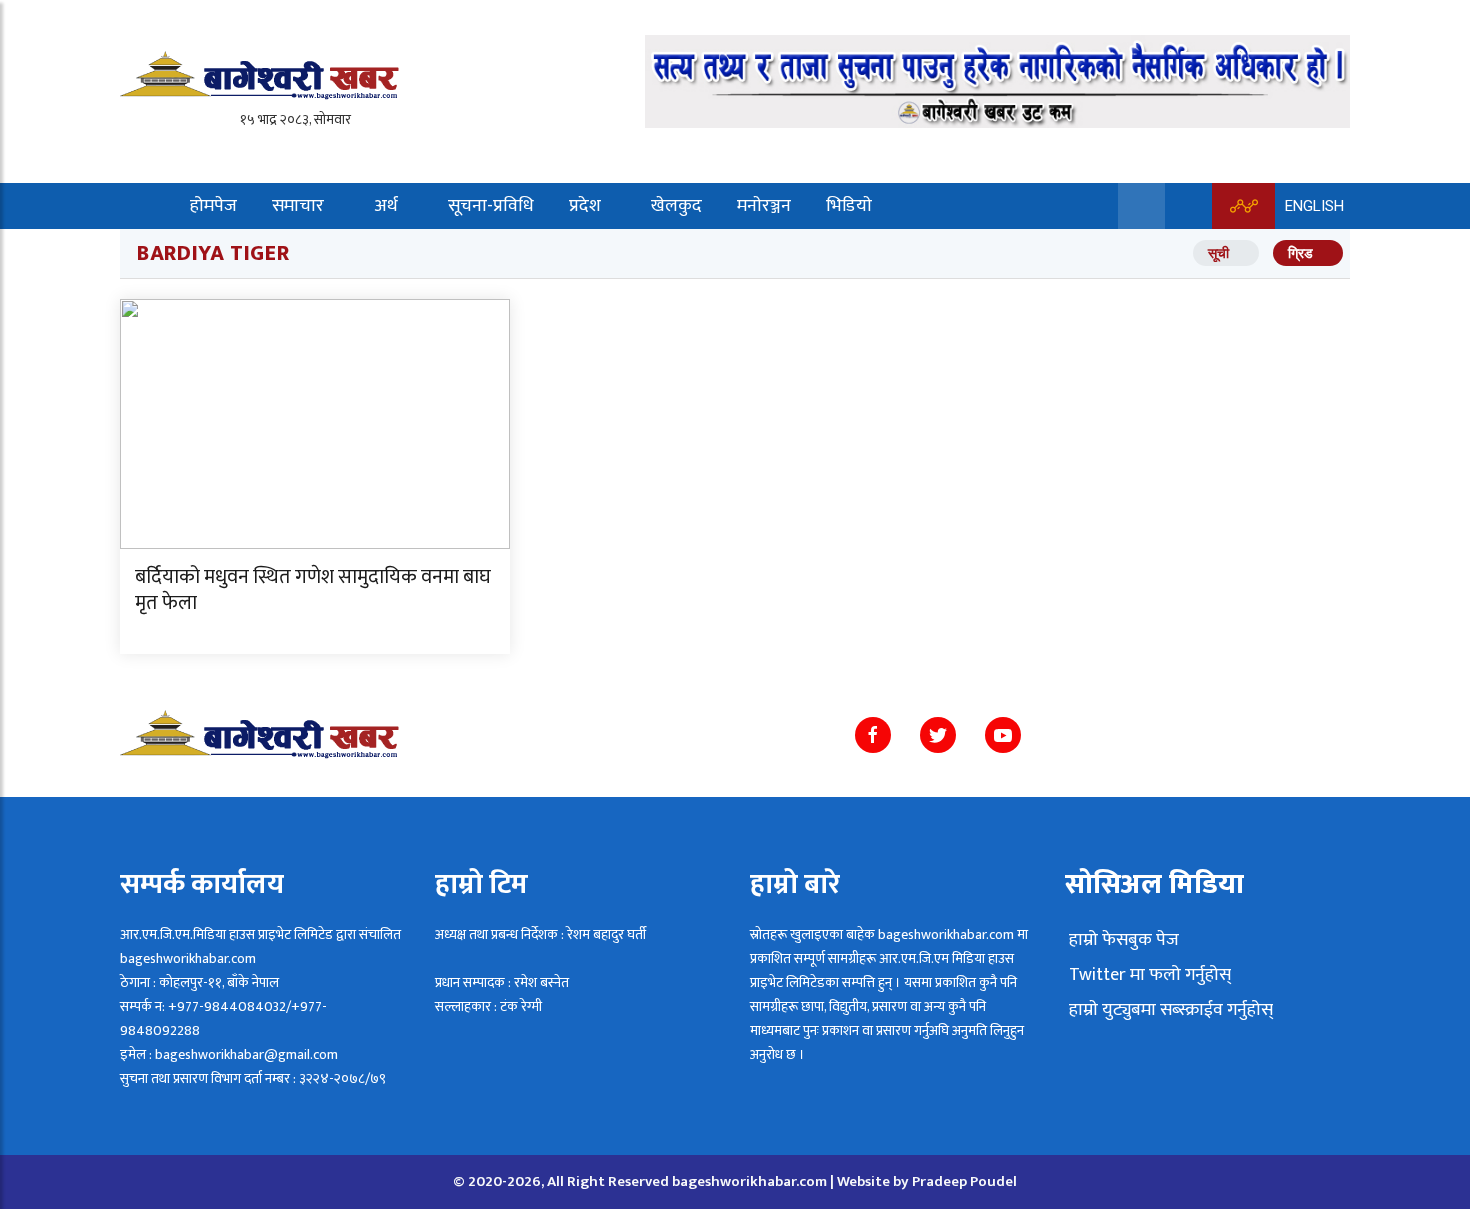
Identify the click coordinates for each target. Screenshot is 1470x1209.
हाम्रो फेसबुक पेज (1122, 940)
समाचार (298, 206)
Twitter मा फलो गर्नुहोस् (1148, 975)
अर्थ (386, 206)
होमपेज (213, 206)
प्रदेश (585, 206)
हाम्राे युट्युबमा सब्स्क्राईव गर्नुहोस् (1169, 1010)
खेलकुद (676, 206)
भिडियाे (849, 206)
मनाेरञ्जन (764, 206)
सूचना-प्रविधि (491, 206)
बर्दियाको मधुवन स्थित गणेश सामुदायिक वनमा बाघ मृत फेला (313, 590)
